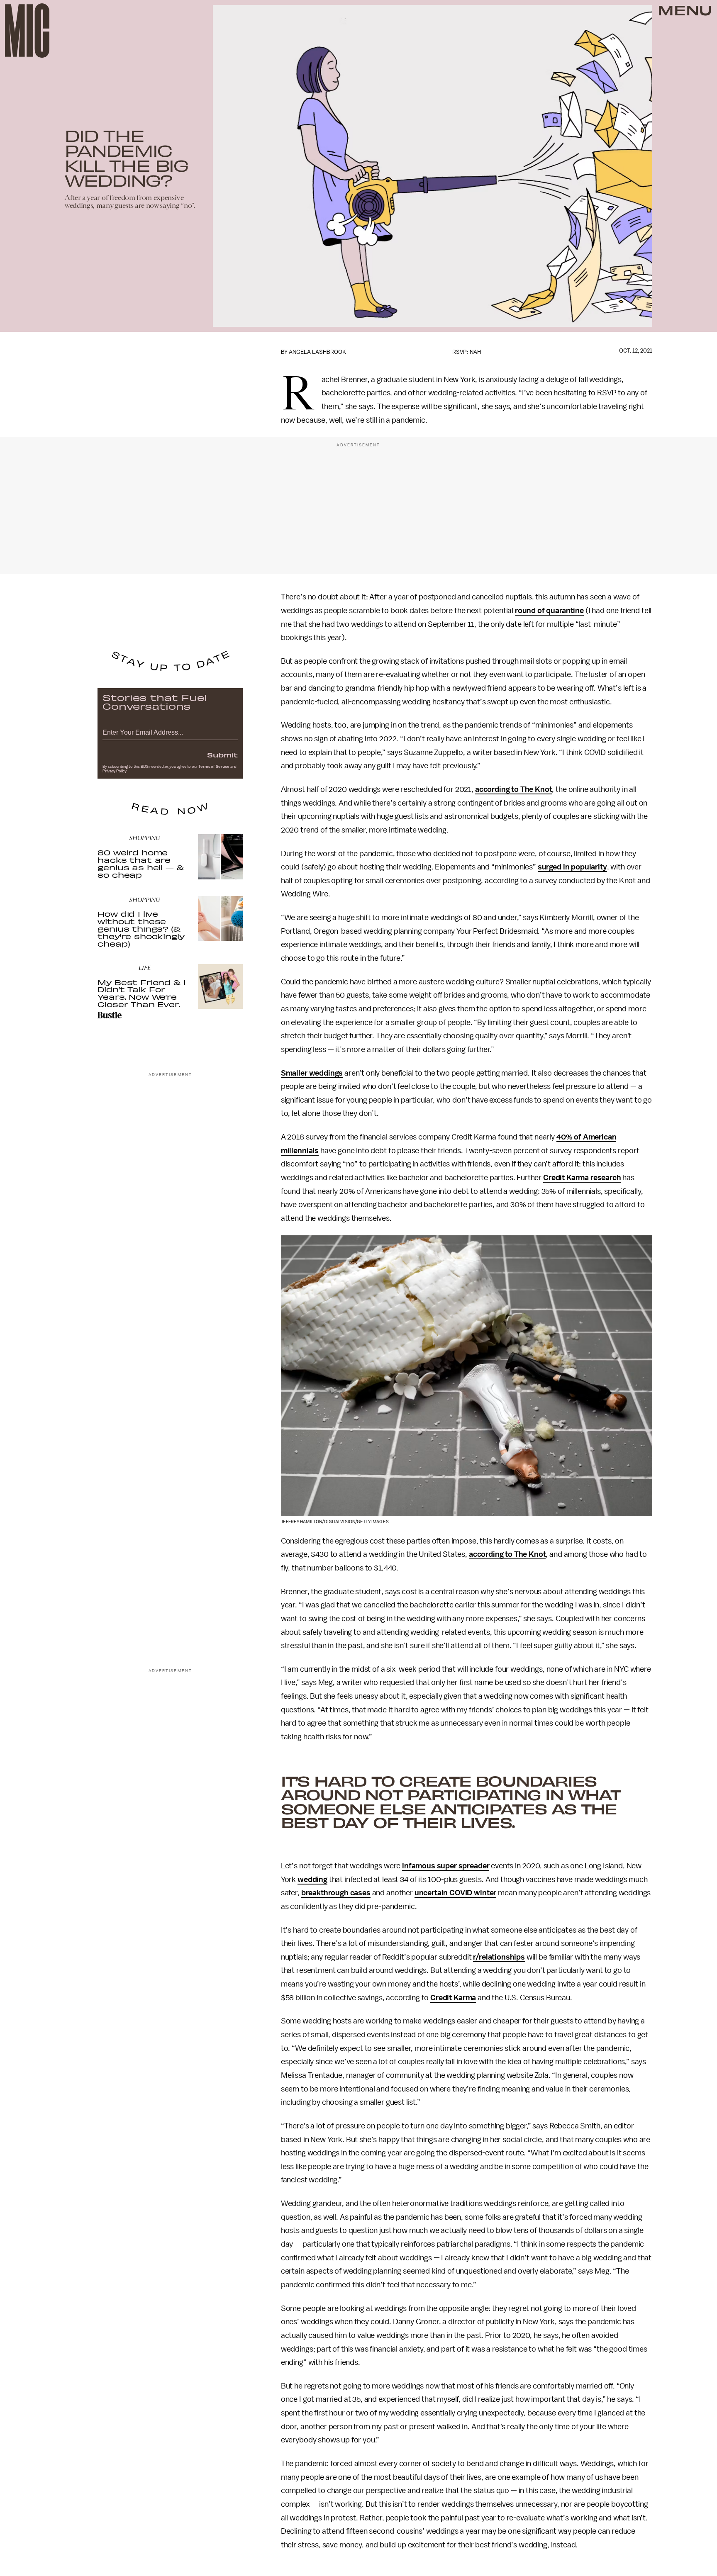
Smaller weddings (312, 1073)
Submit (222, 755)
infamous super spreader (446, 1866)
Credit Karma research (582, 1178)
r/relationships (499, 1957)
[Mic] (27, 30)
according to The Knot (514, 789)
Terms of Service (214, 767)
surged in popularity (572, 867)
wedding (312, 1880)
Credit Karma (453, 1998)
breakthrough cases (336, 1893)
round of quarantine (549, 611)
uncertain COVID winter (455, 1893)
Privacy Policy (115, 771)
